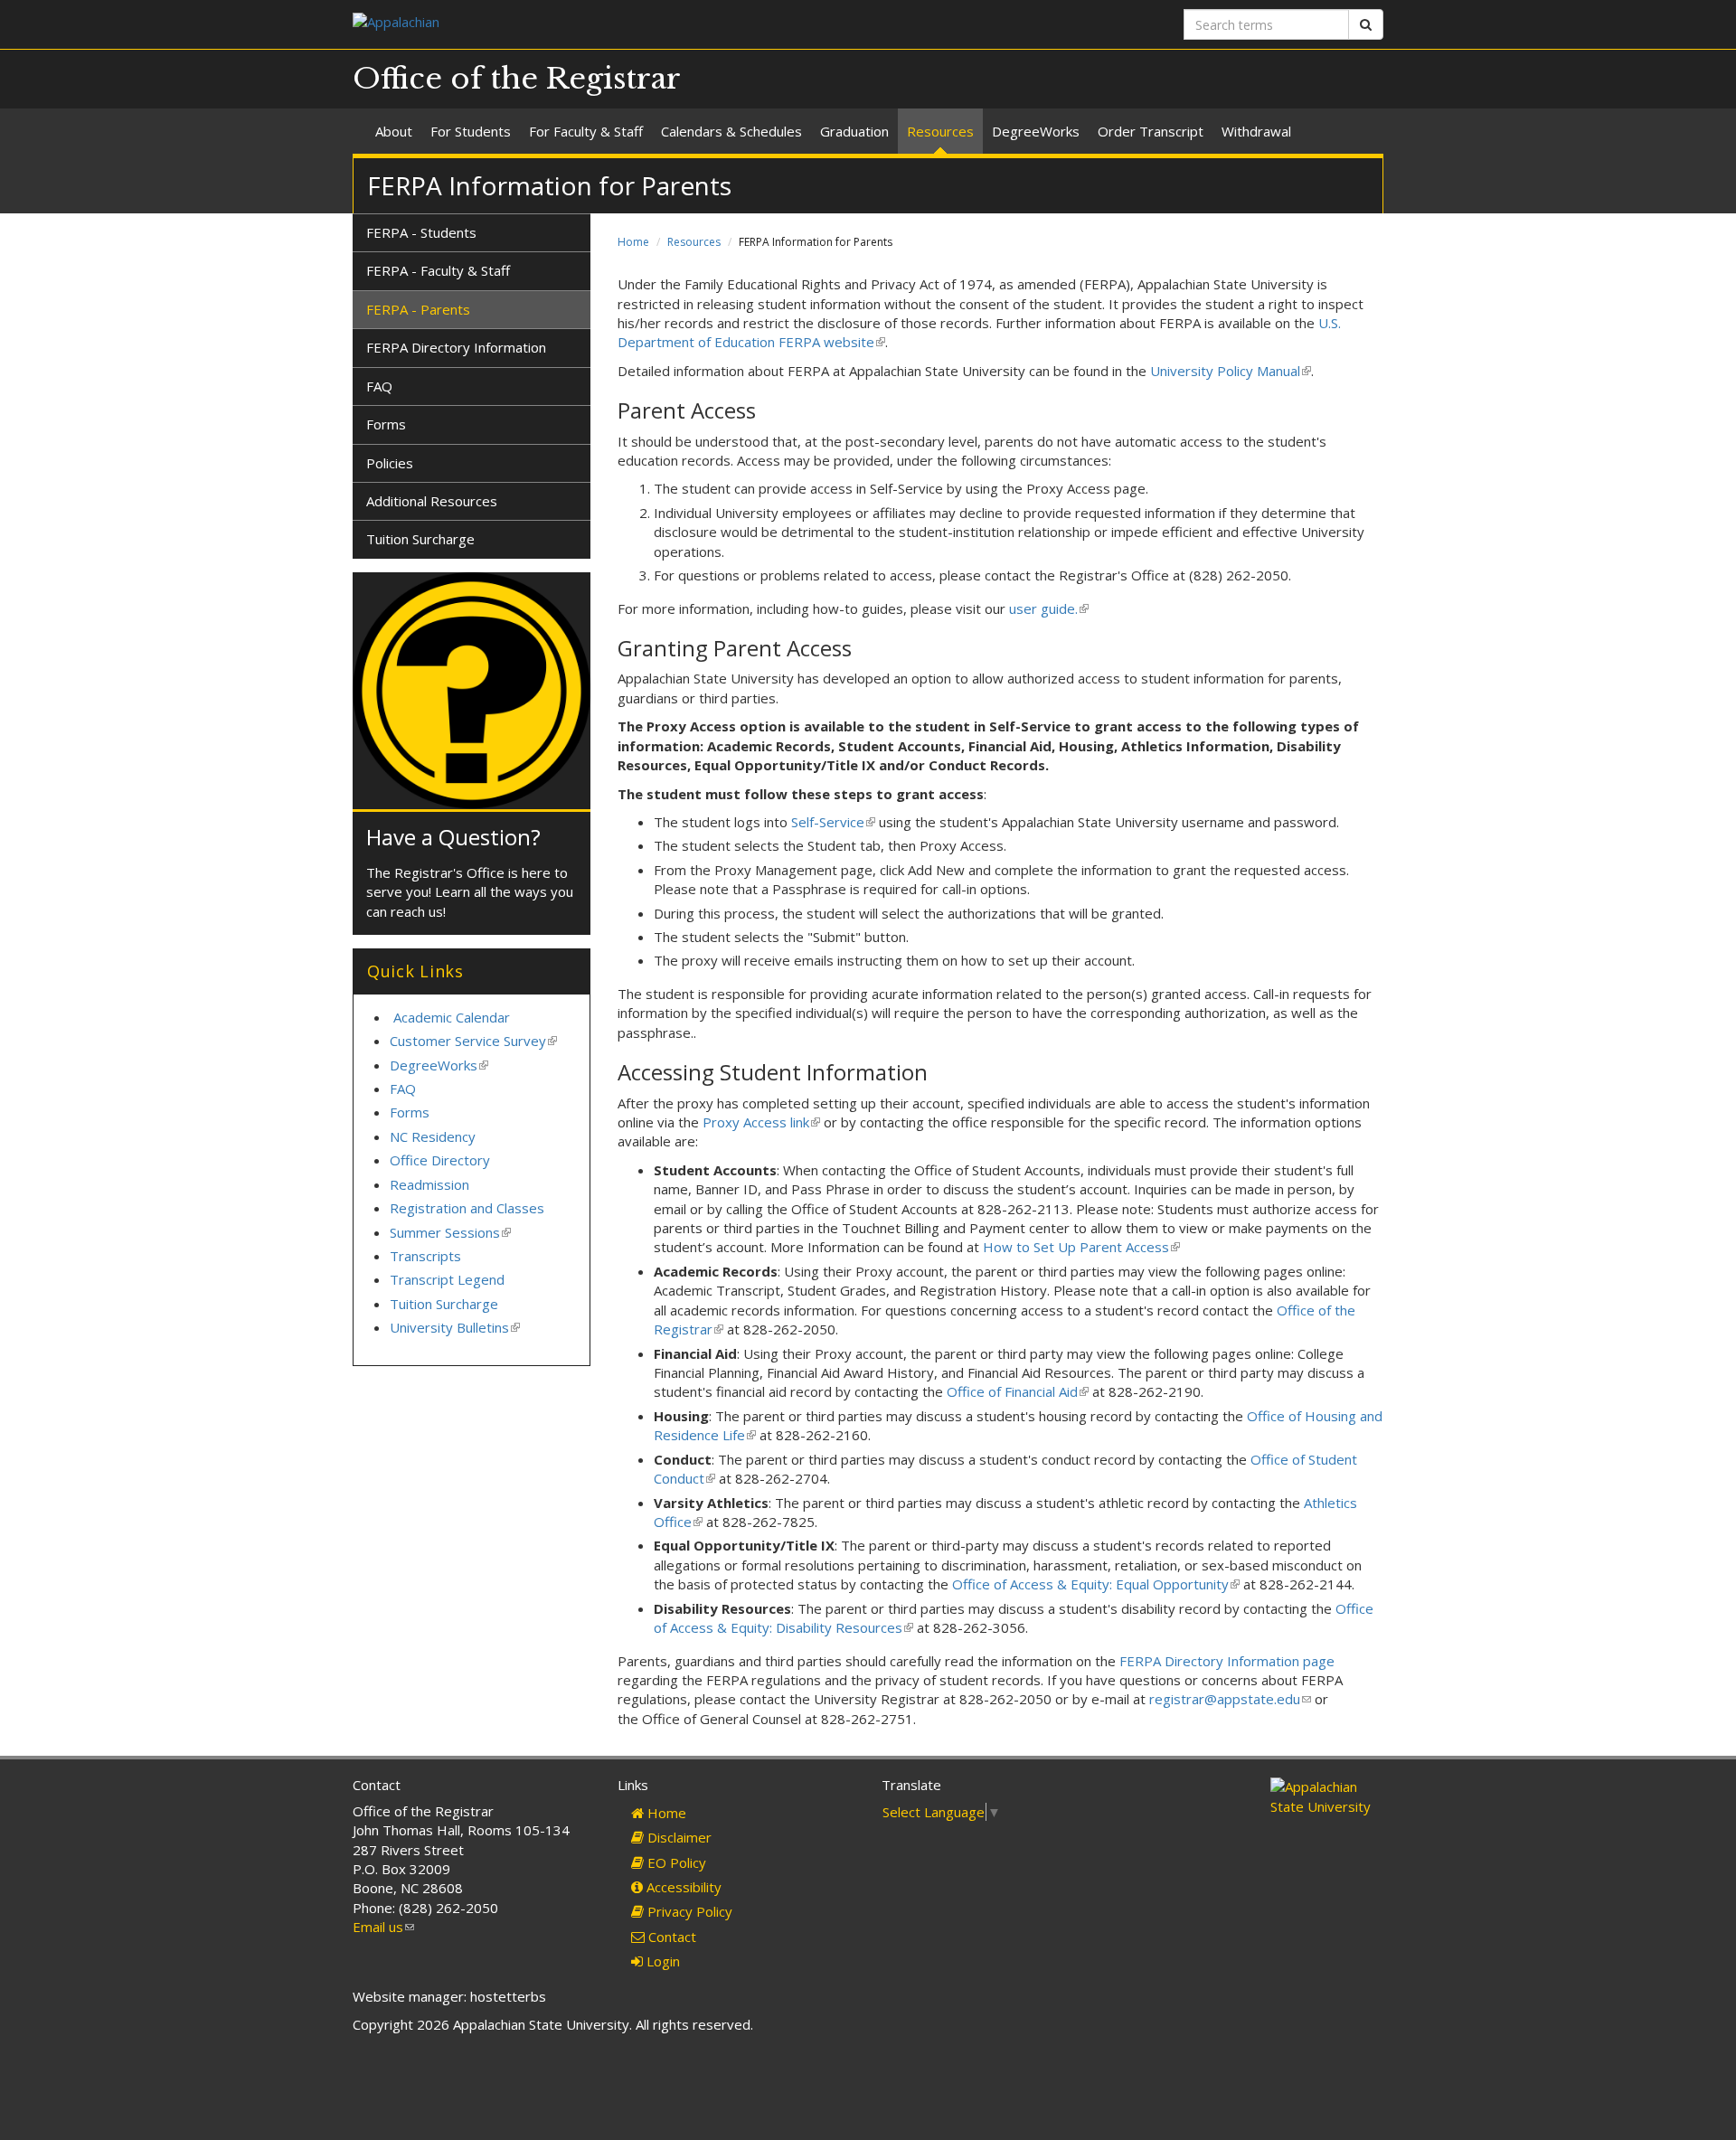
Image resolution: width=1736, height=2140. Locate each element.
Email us (383, 1927)
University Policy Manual (1229, 371)
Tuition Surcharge (420, 539)
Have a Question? (453, 837)
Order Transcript (1151, 131)
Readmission (429, 1184)
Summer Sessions (450, 1232)
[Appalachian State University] (604, 24)
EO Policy (675, 1862)
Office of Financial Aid (1018, 1391)
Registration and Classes (467, 1208)
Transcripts (425, 1256)
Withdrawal (1256, 131)
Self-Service (833, 822)
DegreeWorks (1036, 131)
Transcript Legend (447, 1279)
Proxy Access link (760, 1122)
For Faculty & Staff (586, 131)
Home (633, 242)
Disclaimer (678, 1837)
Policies (390, 463)
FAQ (379, 386)
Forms (386, 424)
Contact (670, 1937)
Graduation (854, 131)
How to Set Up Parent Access (1081, 1247)
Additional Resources (432, 501)
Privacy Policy (688, 1911)
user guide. (1047, 608)
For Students (471, 131)
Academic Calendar (452, 1017)
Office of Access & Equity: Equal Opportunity (1096, 1584)
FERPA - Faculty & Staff (438, 270)
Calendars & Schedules (731, 131)
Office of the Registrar (517, 79)
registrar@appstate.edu (1230, 1699)
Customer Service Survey (473, 1041)
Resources (940, 131)
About (394, 131)
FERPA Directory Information (456, 347)
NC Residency (433, 1136)
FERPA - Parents (418, 309)
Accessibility (682, 1887)
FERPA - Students (421, 232)
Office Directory (440, 1160)
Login (661, 1961)
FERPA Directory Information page (1227, 1661)
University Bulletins (455, 1327)
